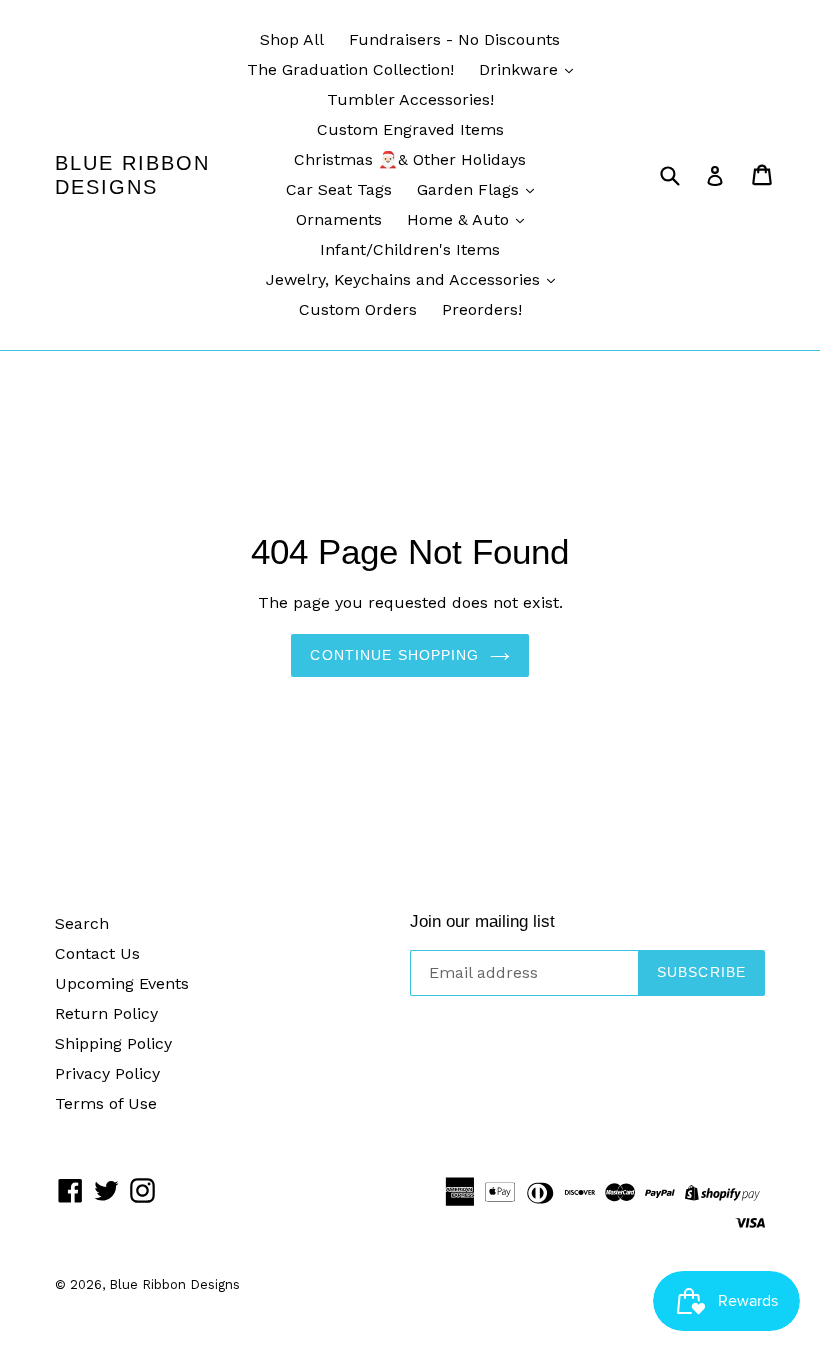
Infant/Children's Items (410, 249)
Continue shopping (394, 655)
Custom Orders (358, 309)
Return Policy (106, 1013)
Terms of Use (106, 1103)
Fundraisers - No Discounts (454, 39)
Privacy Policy (107, 1073)
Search (82, 923)
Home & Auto (460, 219)
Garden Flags (470, 189)
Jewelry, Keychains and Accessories (405, 279)
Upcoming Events (122, 983)
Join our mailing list (482, 921)
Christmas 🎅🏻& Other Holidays (410, 159)
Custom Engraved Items (410, 129)
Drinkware (521, 69)
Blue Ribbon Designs (132, 175)
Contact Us (97, 953)
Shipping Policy (113, 1043)
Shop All (292, 39)
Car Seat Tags (339, 189)
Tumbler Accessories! (410, 99)
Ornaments (339, 219)
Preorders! (482, 309)
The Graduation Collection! (350, 69)
